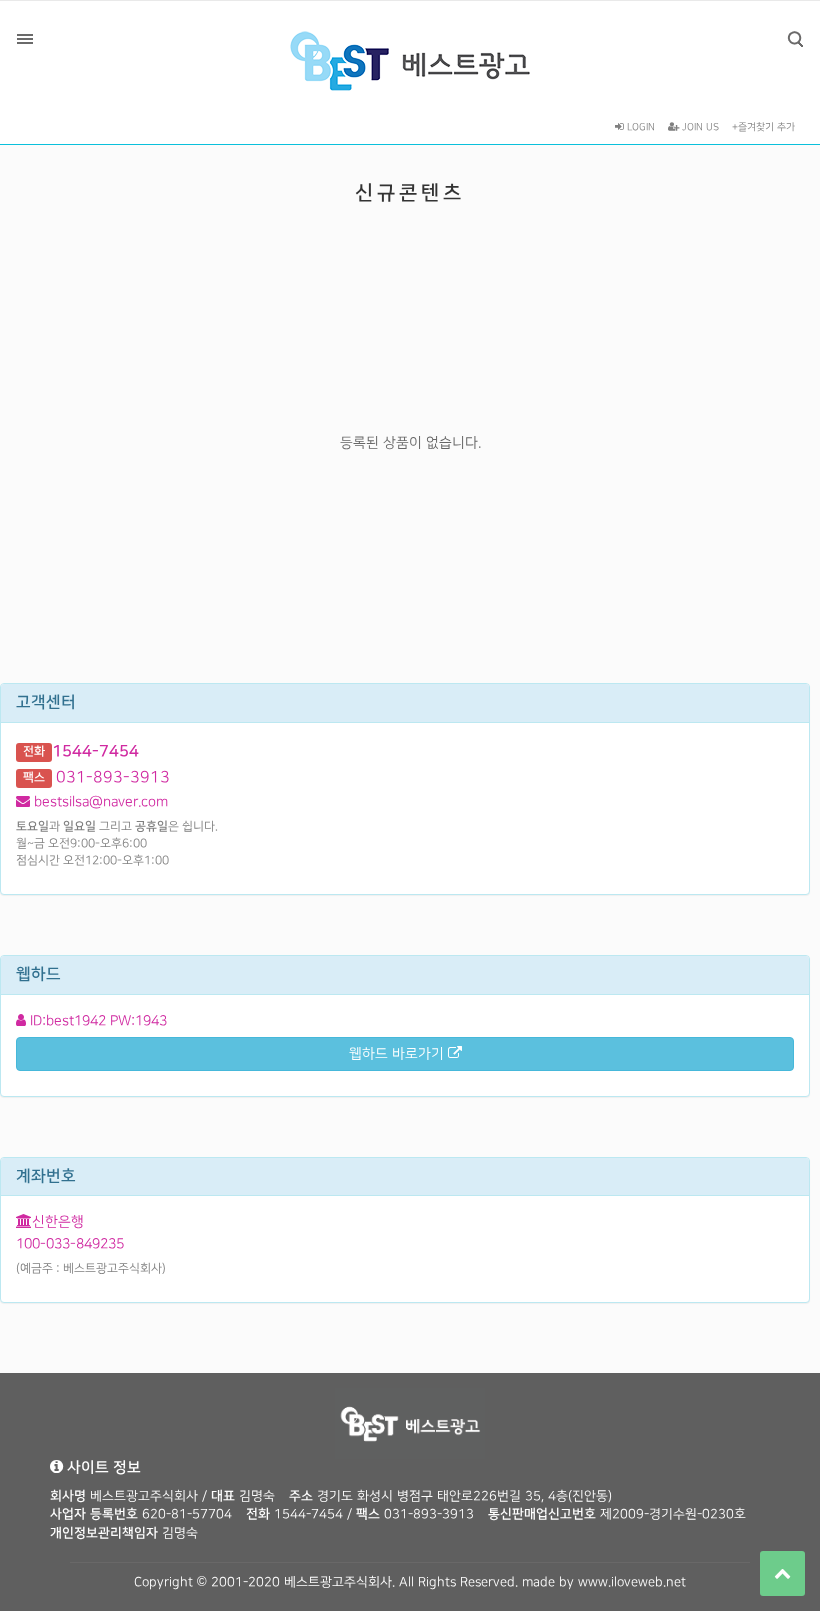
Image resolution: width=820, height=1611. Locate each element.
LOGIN (639, 127)
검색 (795, 39)
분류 (25, 39)
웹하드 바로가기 (398, 1053)
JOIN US (699, 127)
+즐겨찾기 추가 (763, 127)
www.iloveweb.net (632, 1582)
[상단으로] (782, 1573)
